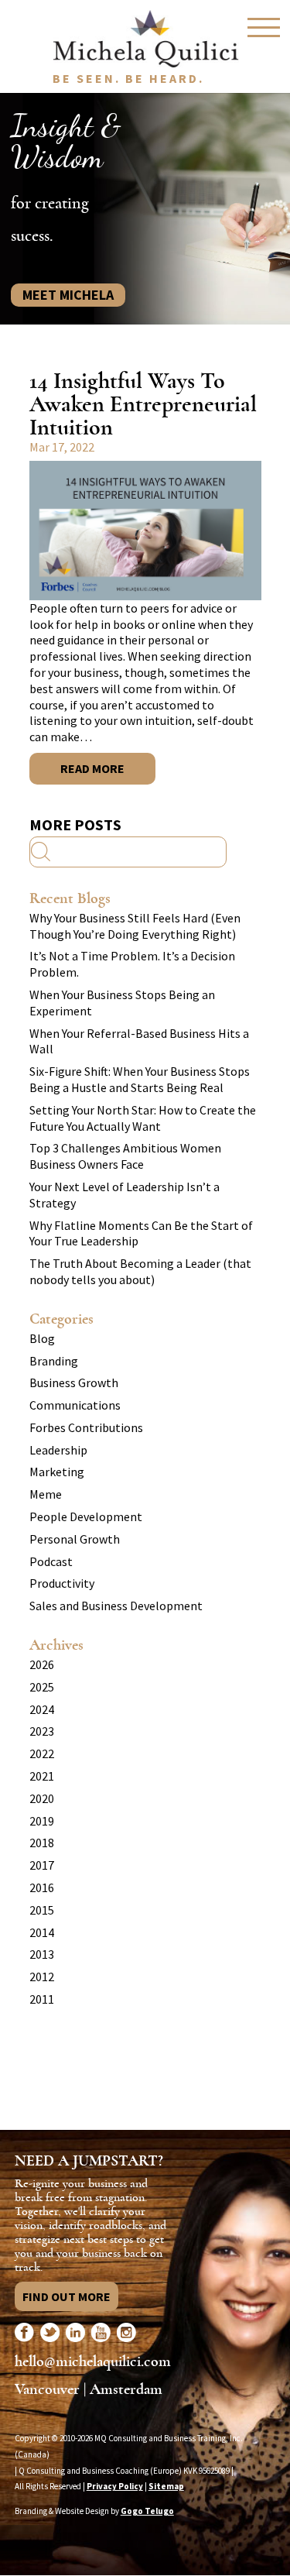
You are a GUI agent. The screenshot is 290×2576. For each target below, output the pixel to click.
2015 (42, 1910)
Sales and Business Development (116, 1606)
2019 (42, 1821)
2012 (42, 1977)
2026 (42, 1664)
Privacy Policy (115, 2486)
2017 (42, 1865)
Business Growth (74, 1382)
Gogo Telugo (147, 2511)
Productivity (62, 1583)
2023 (42, 1731)
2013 (42, 1954)
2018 (42, 1843)
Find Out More (67, 2296)
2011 (42, 1999)
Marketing (57, 1472)
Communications (75, 1405)
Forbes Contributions (86, 1427)
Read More (92, 768)
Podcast (51, 1561)
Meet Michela (68, 295)
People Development (86, 1516)
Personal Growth (75, 1539)
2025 (42, 1687)
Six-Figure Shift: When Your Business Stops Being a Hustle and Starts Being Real (140, 1079)
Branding (54, 1361)
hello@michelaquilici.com (93, 2361)
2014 (42, 1932)
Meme (46, 1494)
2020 (42, 1798)
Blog (42, 1338)
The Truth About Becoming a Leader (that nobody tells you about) (140, 1271)
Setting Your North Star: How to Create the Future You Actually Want (143, 1118)
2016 (42, 1887)
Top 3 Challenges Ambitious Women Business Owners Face (125, 1156)
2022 (42, 1753)
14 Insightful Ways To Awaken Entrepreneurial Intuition (143, 404)
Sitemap (166, 2486)
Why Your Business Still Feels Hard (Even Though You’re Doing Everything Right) (135, 926)
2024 (42, 1709)
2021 (42, 1776)
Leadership (58, 1450)
